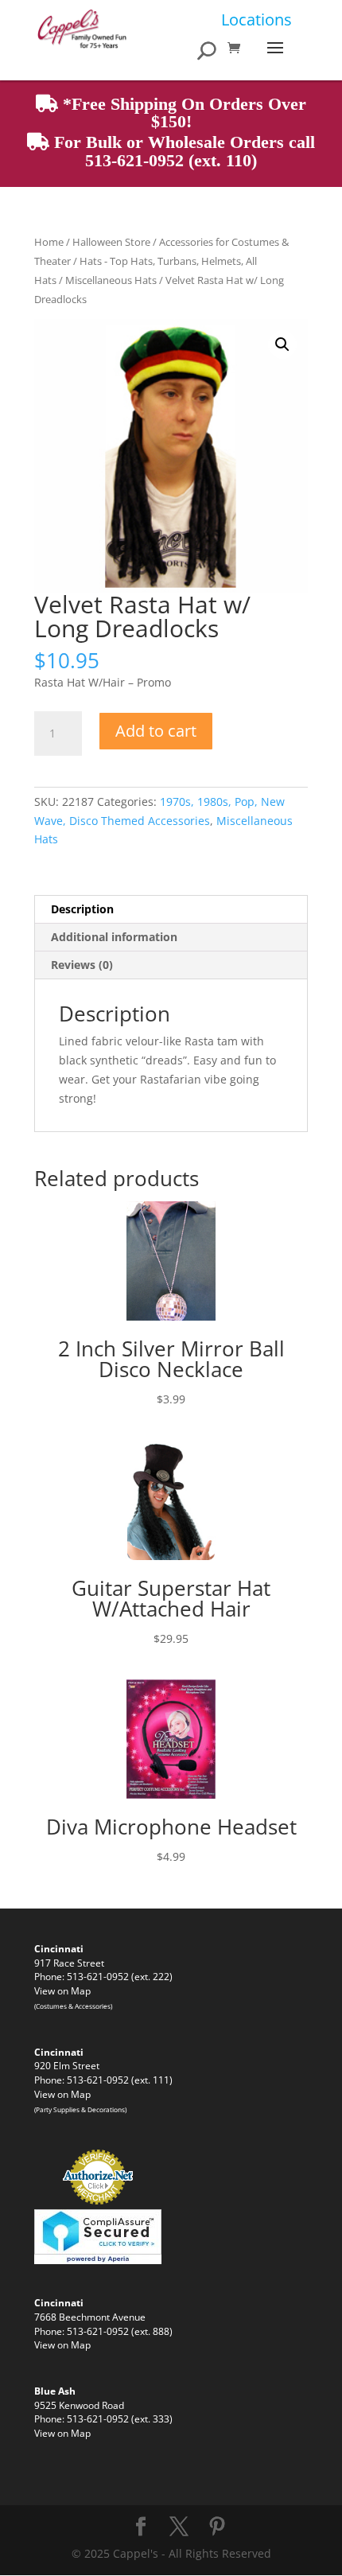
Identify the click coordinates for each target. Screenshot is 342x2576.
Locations (256, 19)
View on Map (62, 1990)
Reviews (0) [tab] (82, 965)
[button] (282, 344)
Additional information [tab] (114, 937)
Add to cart (156, 731)
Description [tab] (82, 909)
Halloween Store (111, 242)
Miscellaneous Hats (111, 280)
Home (49, 242)
